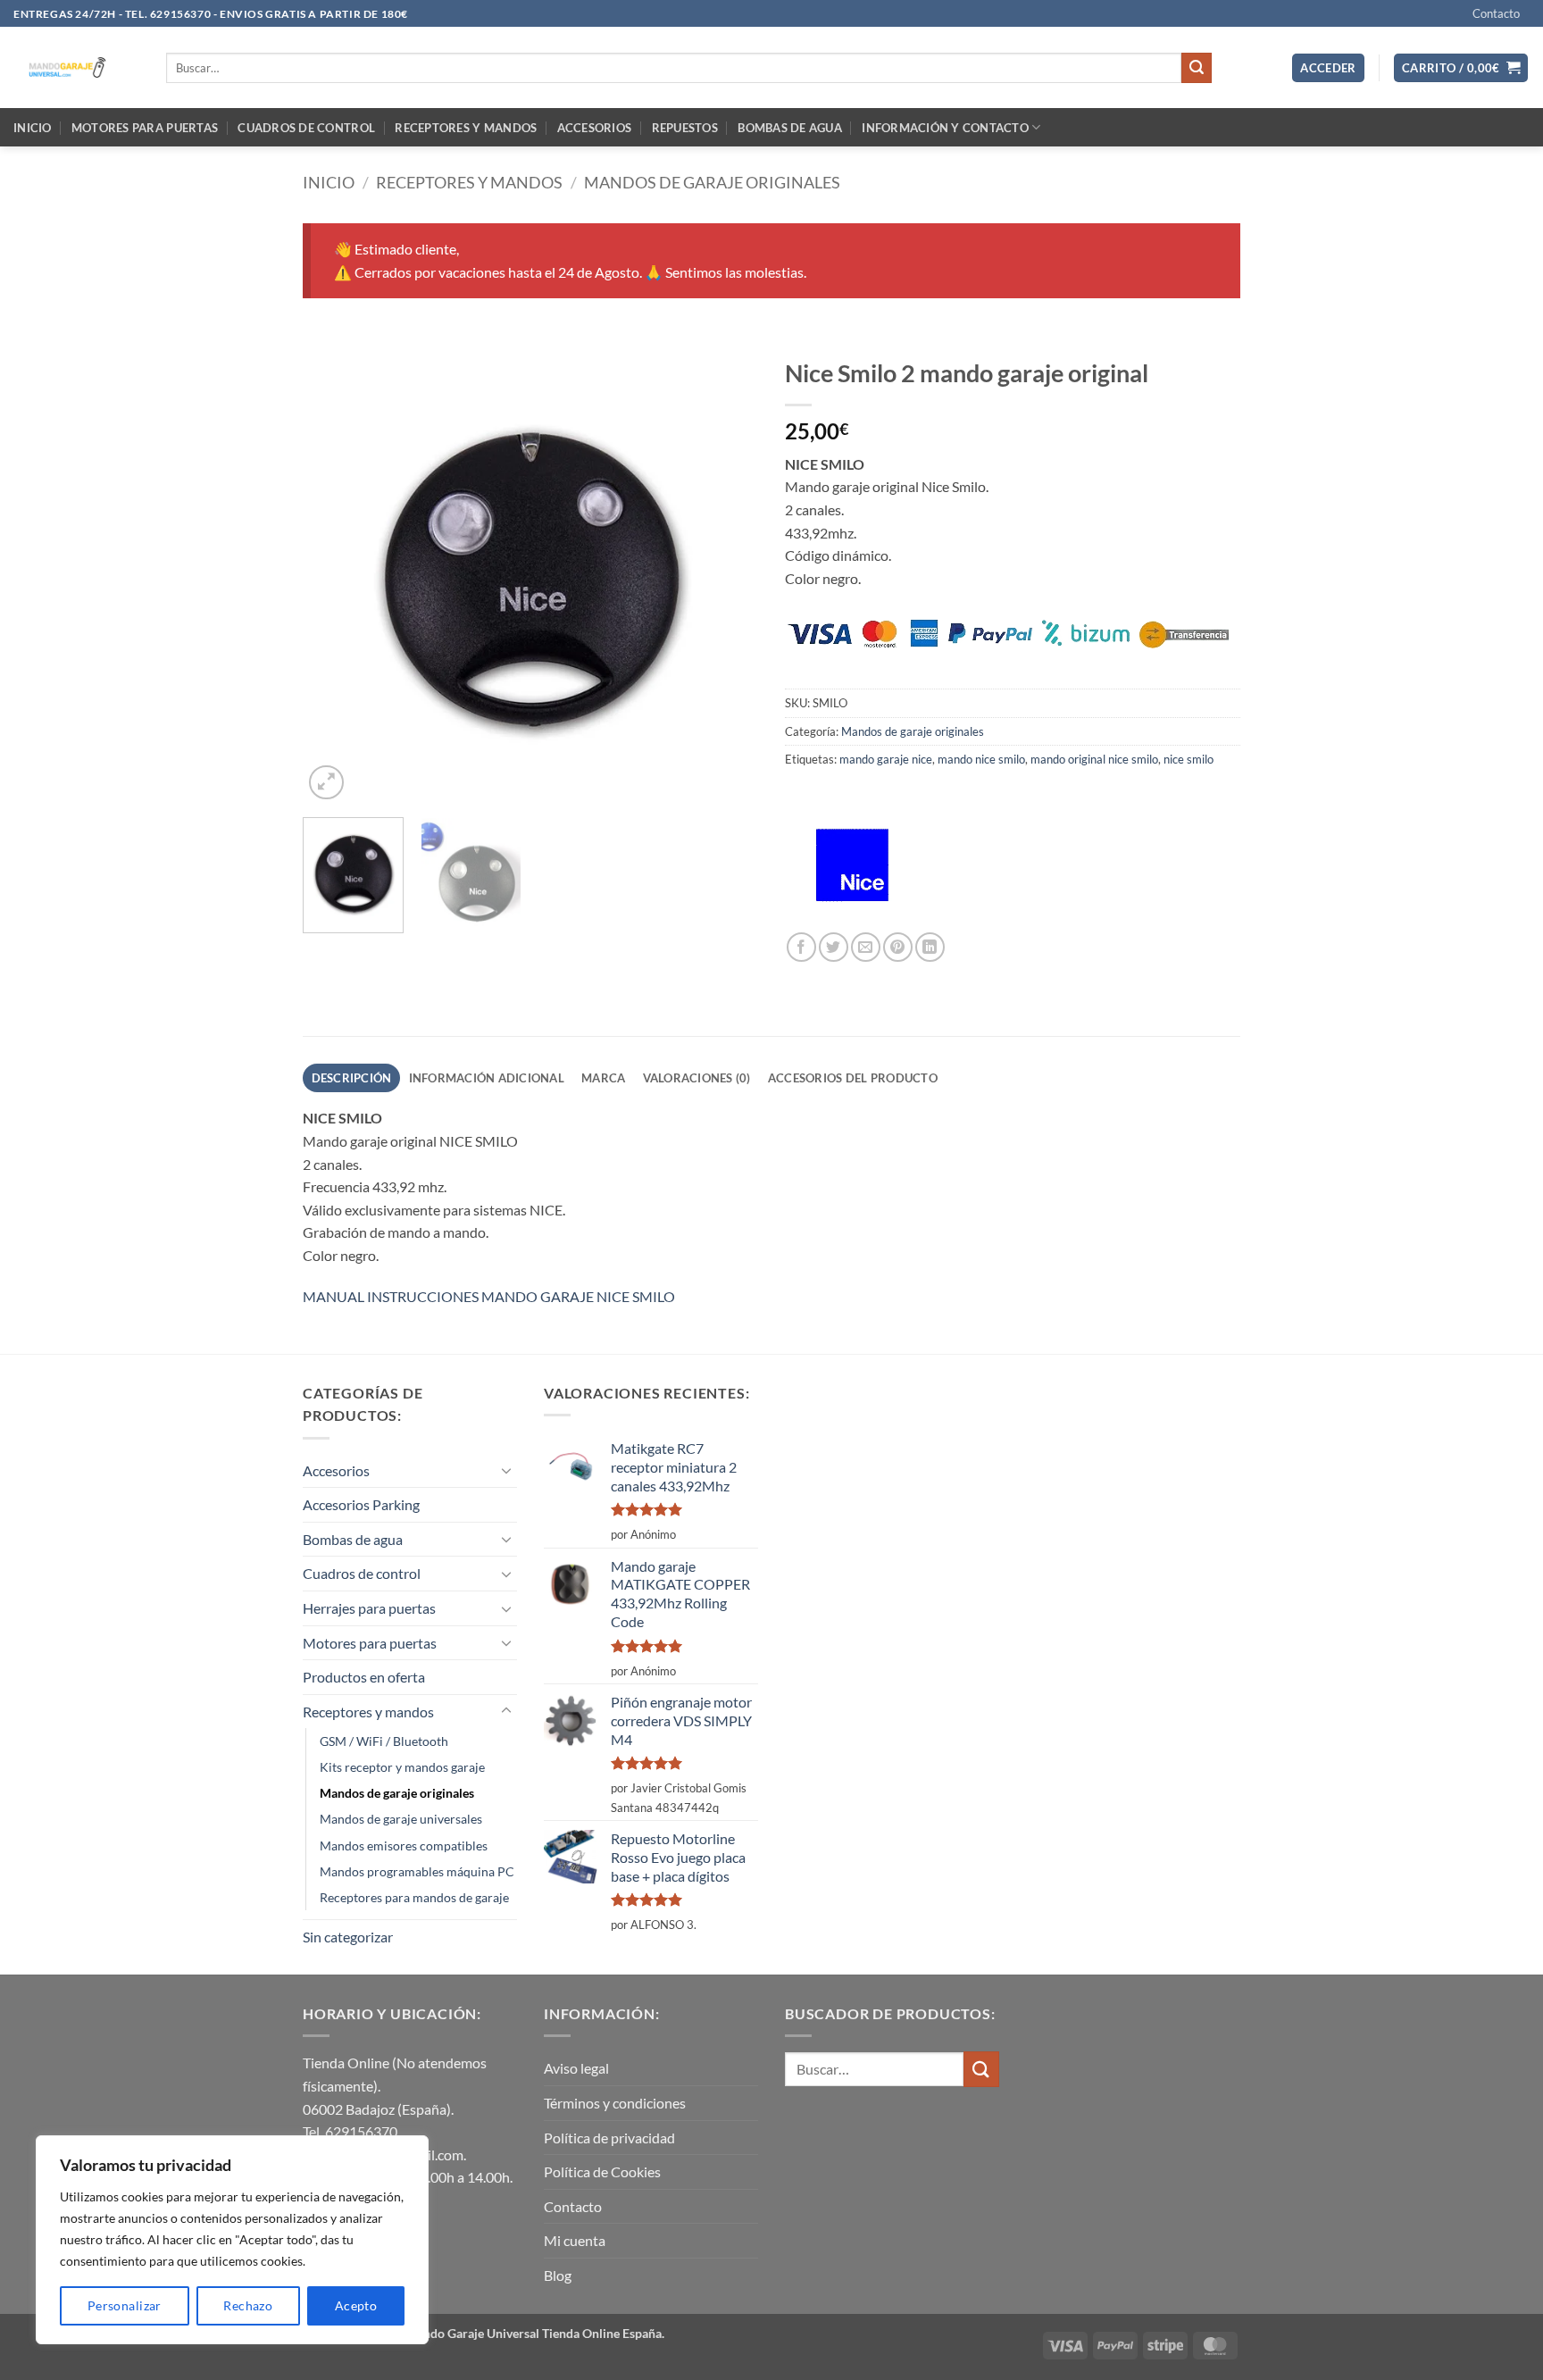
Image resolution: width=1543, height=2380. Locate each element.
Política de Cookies (602, 2171)
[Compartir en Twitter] (834, 947)
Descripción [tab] (352, 1078)
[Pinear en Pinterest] (898, 947)
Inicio (33, 128)
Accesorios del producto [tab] (853, 1078)
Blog (558, 2275)
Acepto (356, 2305)
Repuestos (685, 128)
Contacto (1496, 13)
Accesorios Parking (361, 1504)
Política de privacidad (609, 2138)
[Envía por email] (866, 947)
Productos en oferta (364, 1677)
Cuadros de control (306, 128)
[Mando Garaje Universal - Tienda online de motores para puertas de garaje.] (76, 67)
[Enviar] (1197, 68)
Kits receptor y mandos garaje (402, 1767)
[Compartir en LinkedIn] (930, 947)
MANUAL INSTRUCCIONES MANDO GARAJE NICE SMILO (489, 1296)
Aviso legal (576, 2068)
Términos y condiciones (615, 2103)
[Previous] (334, 576)
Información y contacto (945, 128)
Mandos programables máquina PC (417, 1871)
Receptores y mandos (466, 128)
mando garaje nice (886, 759)
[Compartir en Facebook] (801, 947)
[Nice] (852, 865)
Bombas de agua (790, 128)
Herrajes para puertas (369, 1608)
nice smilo (1189, 759)
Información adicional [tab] (487, 1078)
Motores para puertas (145, 128)
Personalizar (125, 2305)
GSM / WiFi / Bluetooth (384, 1741)
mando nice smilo (981, 759)
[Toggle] (506, 1470)
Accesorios (595, 128)
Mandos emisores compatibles (404, 1846)
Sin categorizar (348, 1937)
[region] (232, 2240)
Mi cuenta (575, 2240)
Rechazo (248, 2305)
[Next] (727, 576)
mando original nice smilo (1094, 759)
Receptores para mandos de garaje (414, 1897)
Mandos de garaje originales (712, 182)
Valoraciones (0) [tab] (697, 1078)
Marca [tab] (603, 1078)
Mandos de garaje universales (401, 1819)
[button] (1328, 68)
